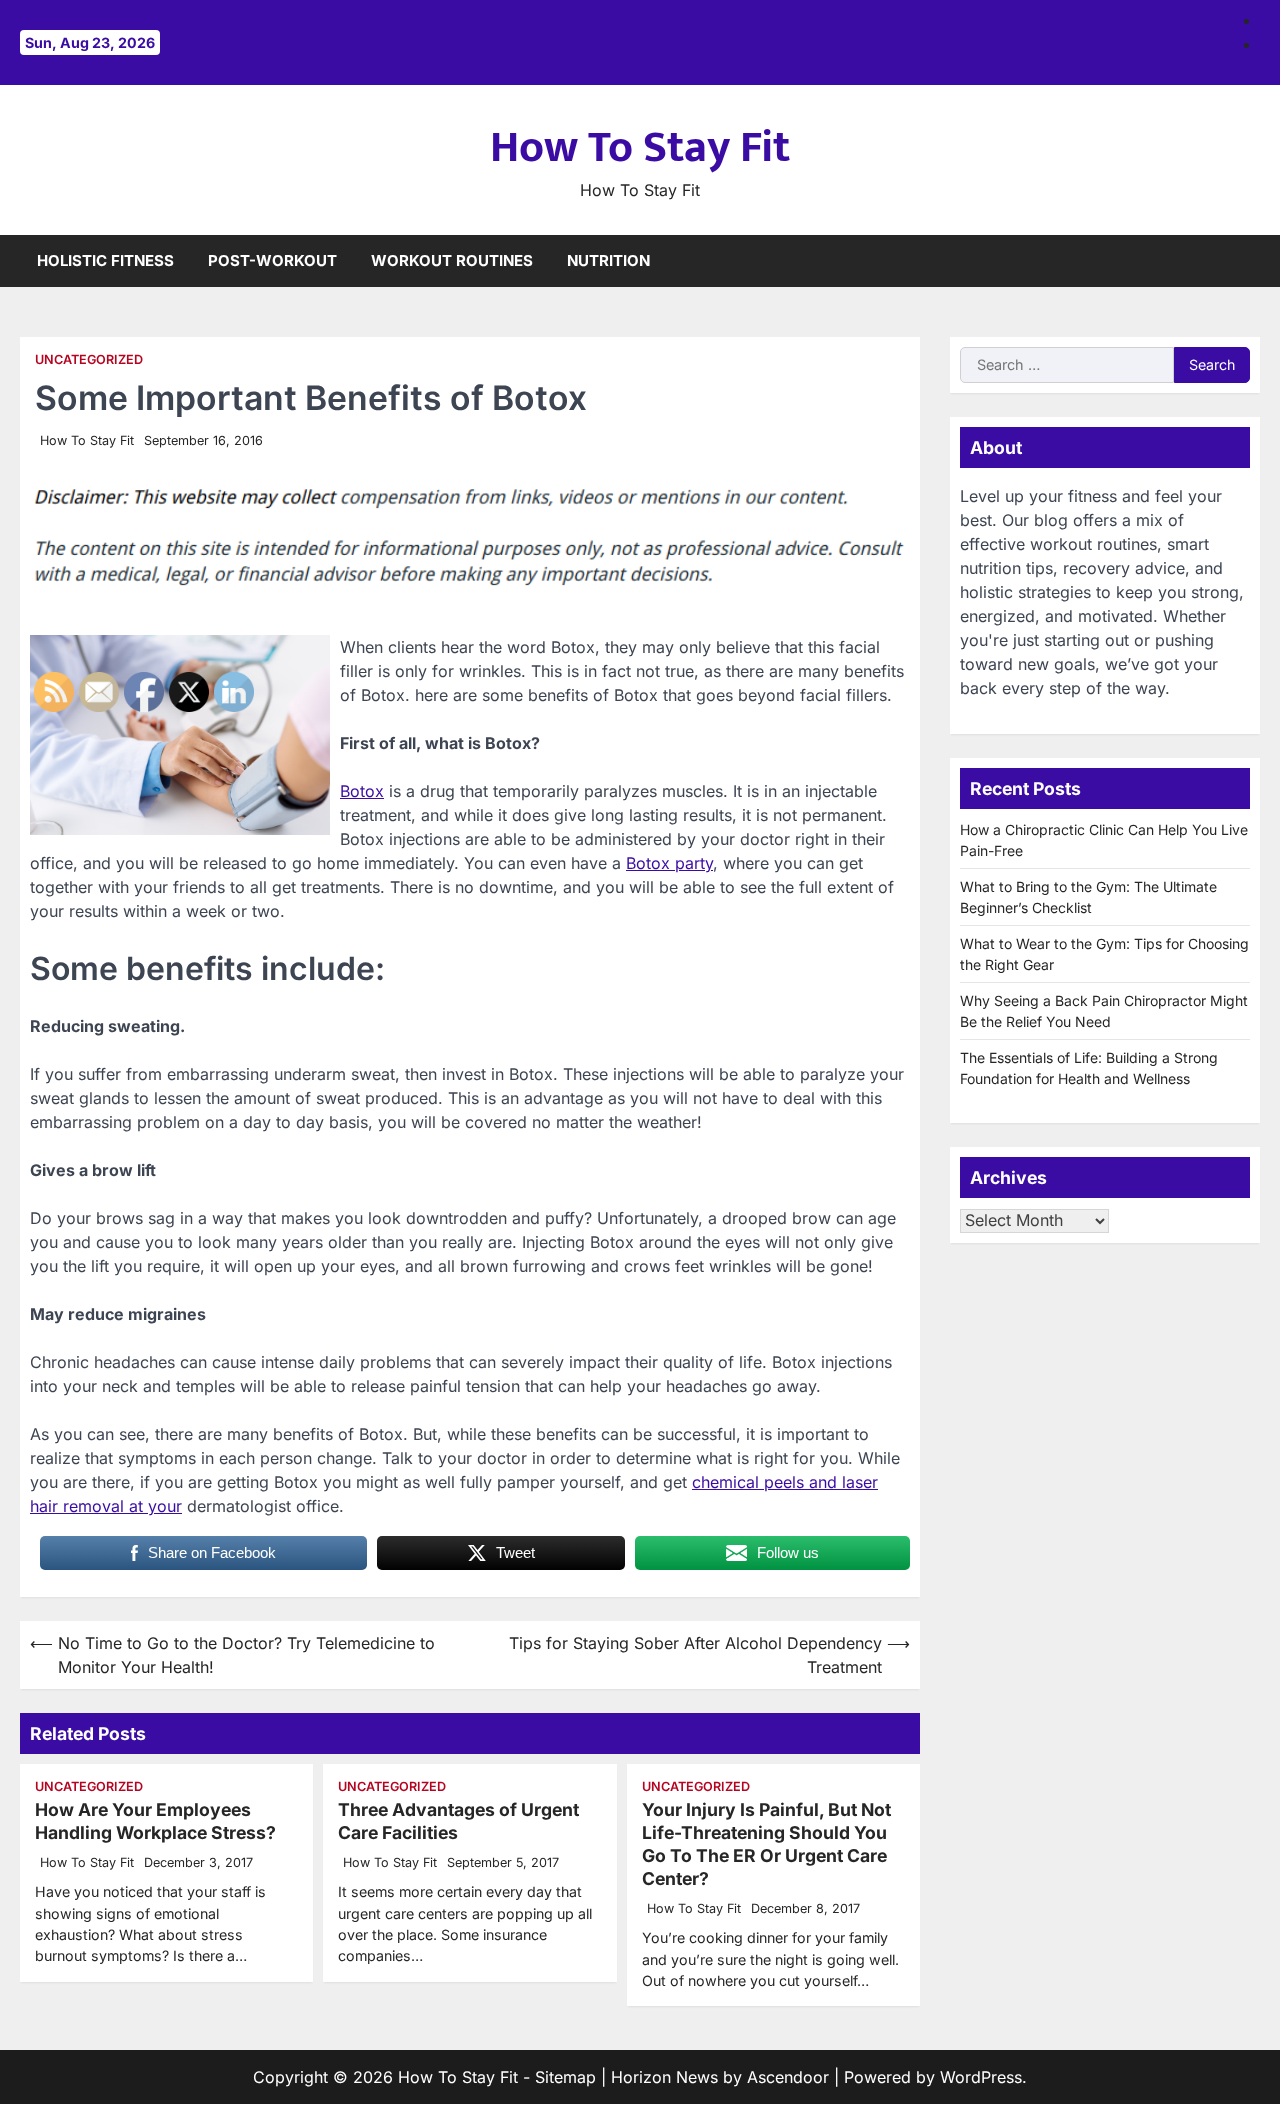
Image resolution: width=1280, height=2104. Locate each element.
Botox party (669, 863)
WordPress (981, 2077)
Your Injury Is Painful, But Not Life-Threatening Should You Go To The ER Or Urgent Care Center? (766, 1844)
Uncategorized (89, 359)
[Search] (1245, 261)
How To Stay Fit (640, 147)
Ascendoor (788, 2077)
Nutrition (608, 260)
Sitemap (565, 2077)
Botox (362, 791)
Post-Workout (272, 260)
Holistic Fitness (105, 260)
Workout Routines (452, 260)
